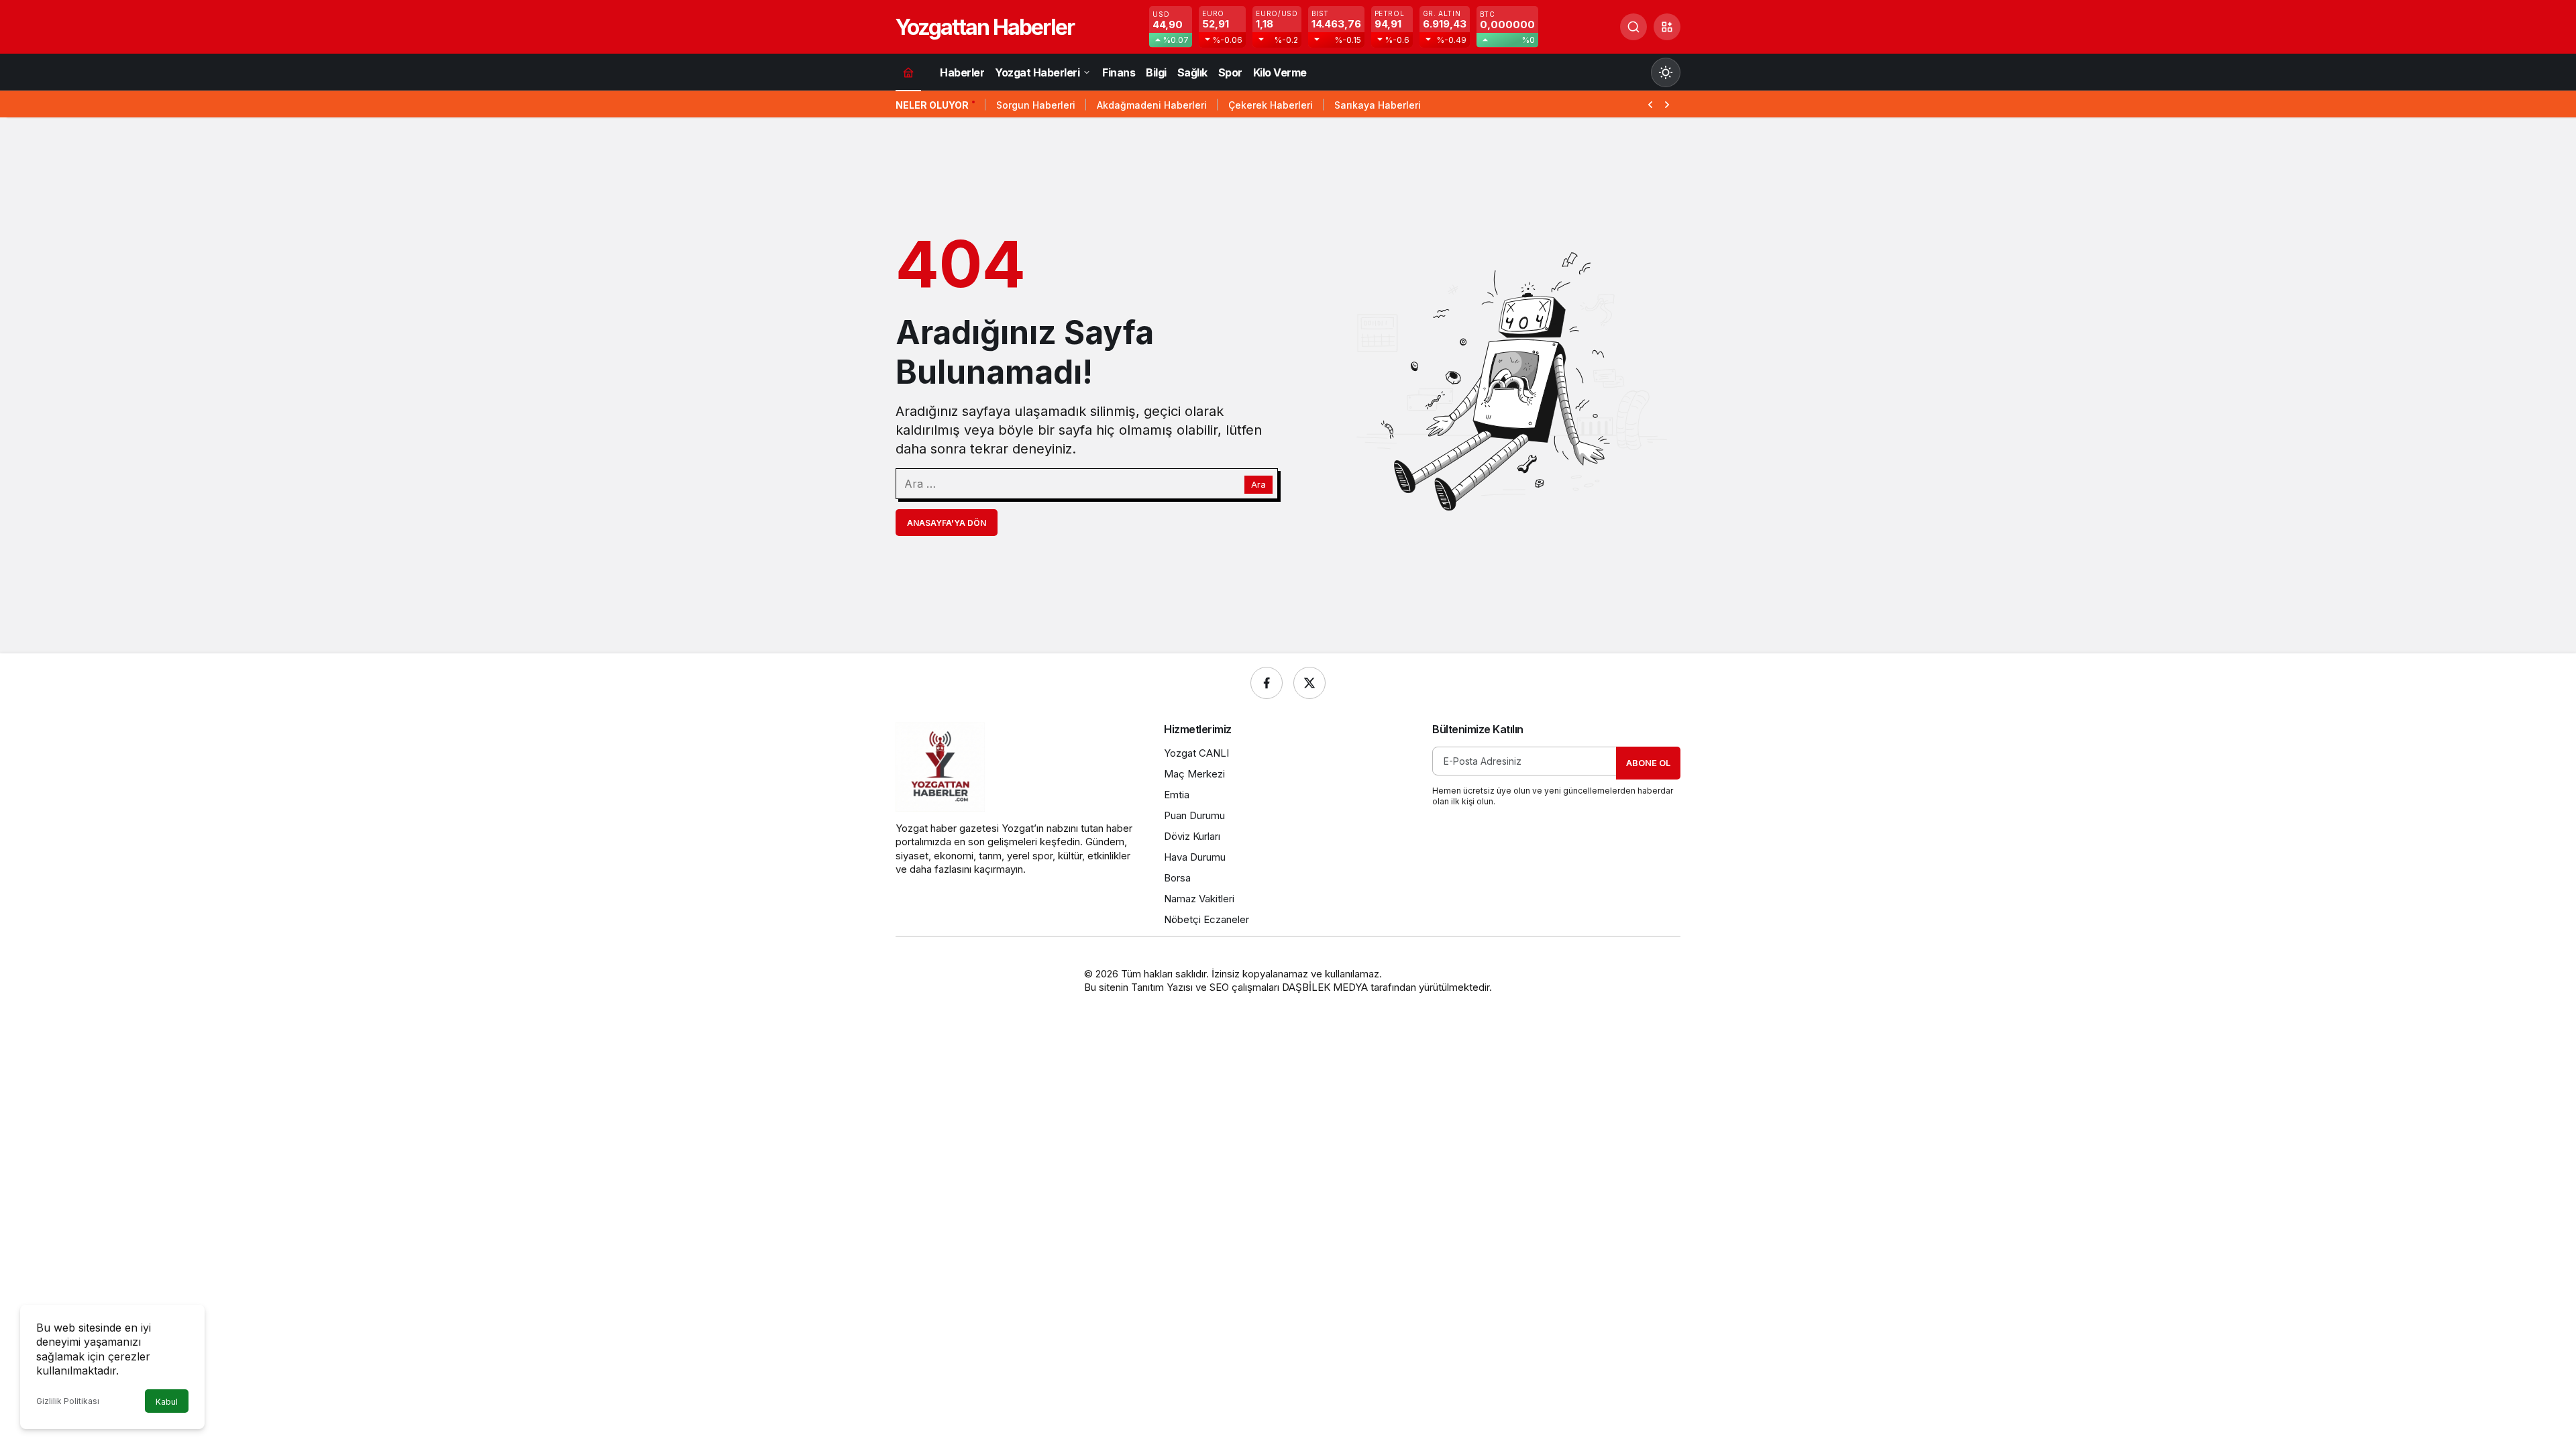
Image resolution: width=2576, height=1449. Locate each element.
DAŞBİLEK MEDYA (1325, 987)
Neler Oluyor (932, 105)
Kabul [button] (167, 1402)
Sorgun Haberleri (1036, 105)
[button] (1667, 27)
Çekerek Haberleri (1271, 105)
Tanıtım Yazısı (1162, 987)
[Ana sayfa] (908, 72)
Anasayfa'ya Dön (947, 523)
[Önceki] (1650, 103)
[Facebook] (1267, 683)
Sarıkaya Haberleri (1378, 105)
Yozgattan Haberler (985, 27)
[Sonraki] (1667, 103)
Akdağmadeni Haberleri (1152, 105)
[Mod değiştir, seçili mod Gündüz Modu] (1666, 72)
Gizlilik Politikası (68, 1401)
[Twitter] (1309, 683)
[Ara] (1633, 27)
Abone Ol (1648, 763)
